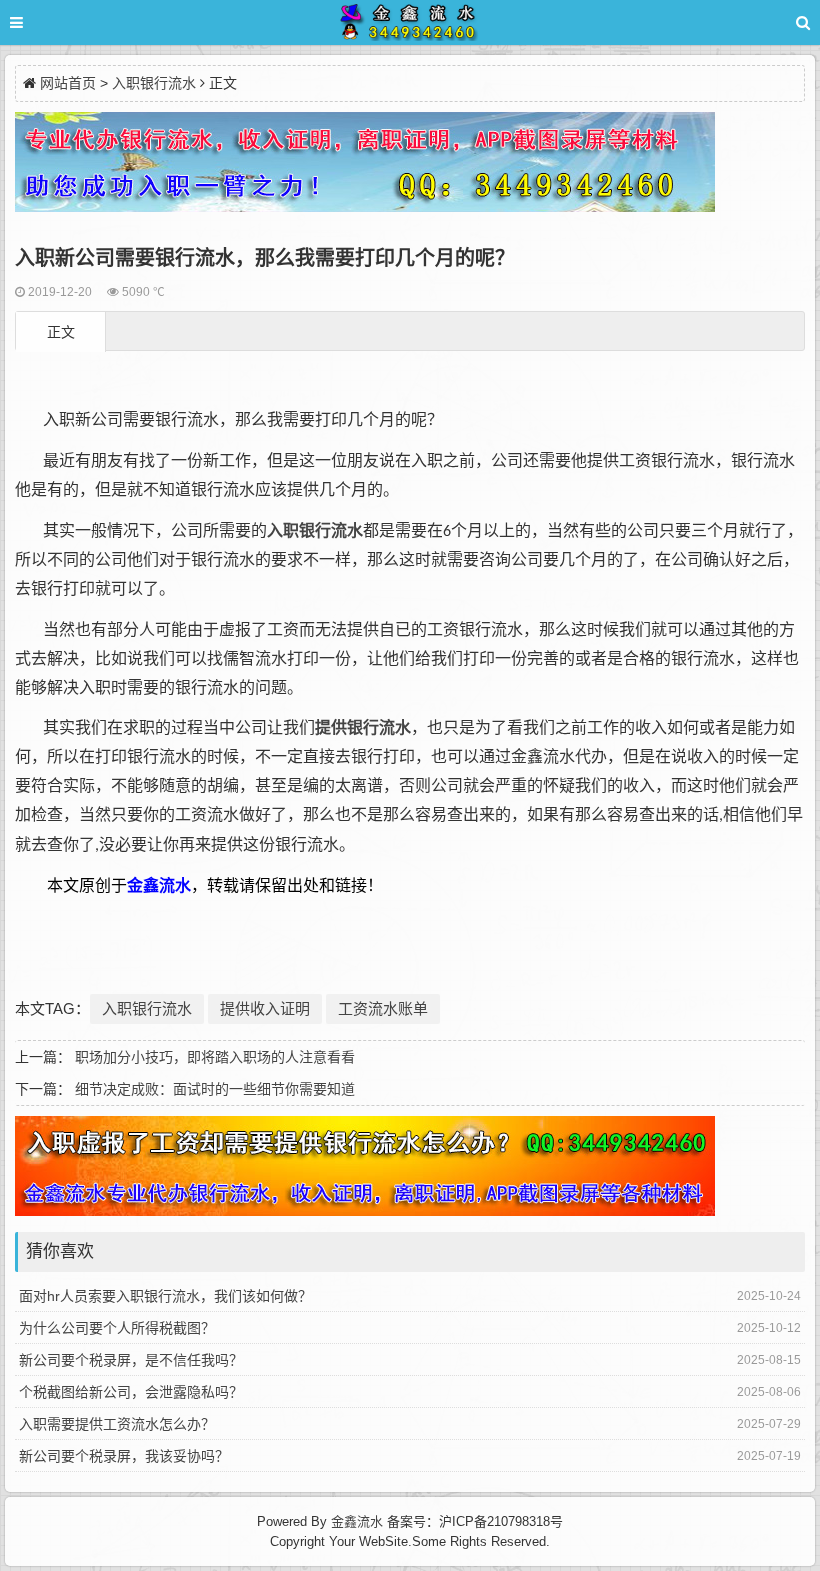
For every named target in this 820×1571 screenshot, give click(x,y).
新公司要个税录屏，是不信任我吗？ (131, 1360)
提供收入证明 (265, 1008)
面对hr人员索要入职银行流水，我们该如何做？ (165, 1296)
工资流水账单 (383, 1008)
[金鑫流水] (410, 25)
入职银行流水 (154, 83)
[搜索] (803, 22)
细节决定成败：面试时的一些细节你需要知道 (215, 1089)
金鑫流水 (357, 1521)
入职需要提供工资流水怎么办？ (117, 1424)
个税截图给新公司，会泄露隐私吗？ (131, 1392)
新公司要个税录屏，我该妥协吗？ (124, 1456)
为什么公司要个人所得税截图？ (117, 1328)
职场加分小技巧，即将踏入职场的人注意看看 (215, 1057)
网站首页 (68, 83)
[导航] (35, 22)
